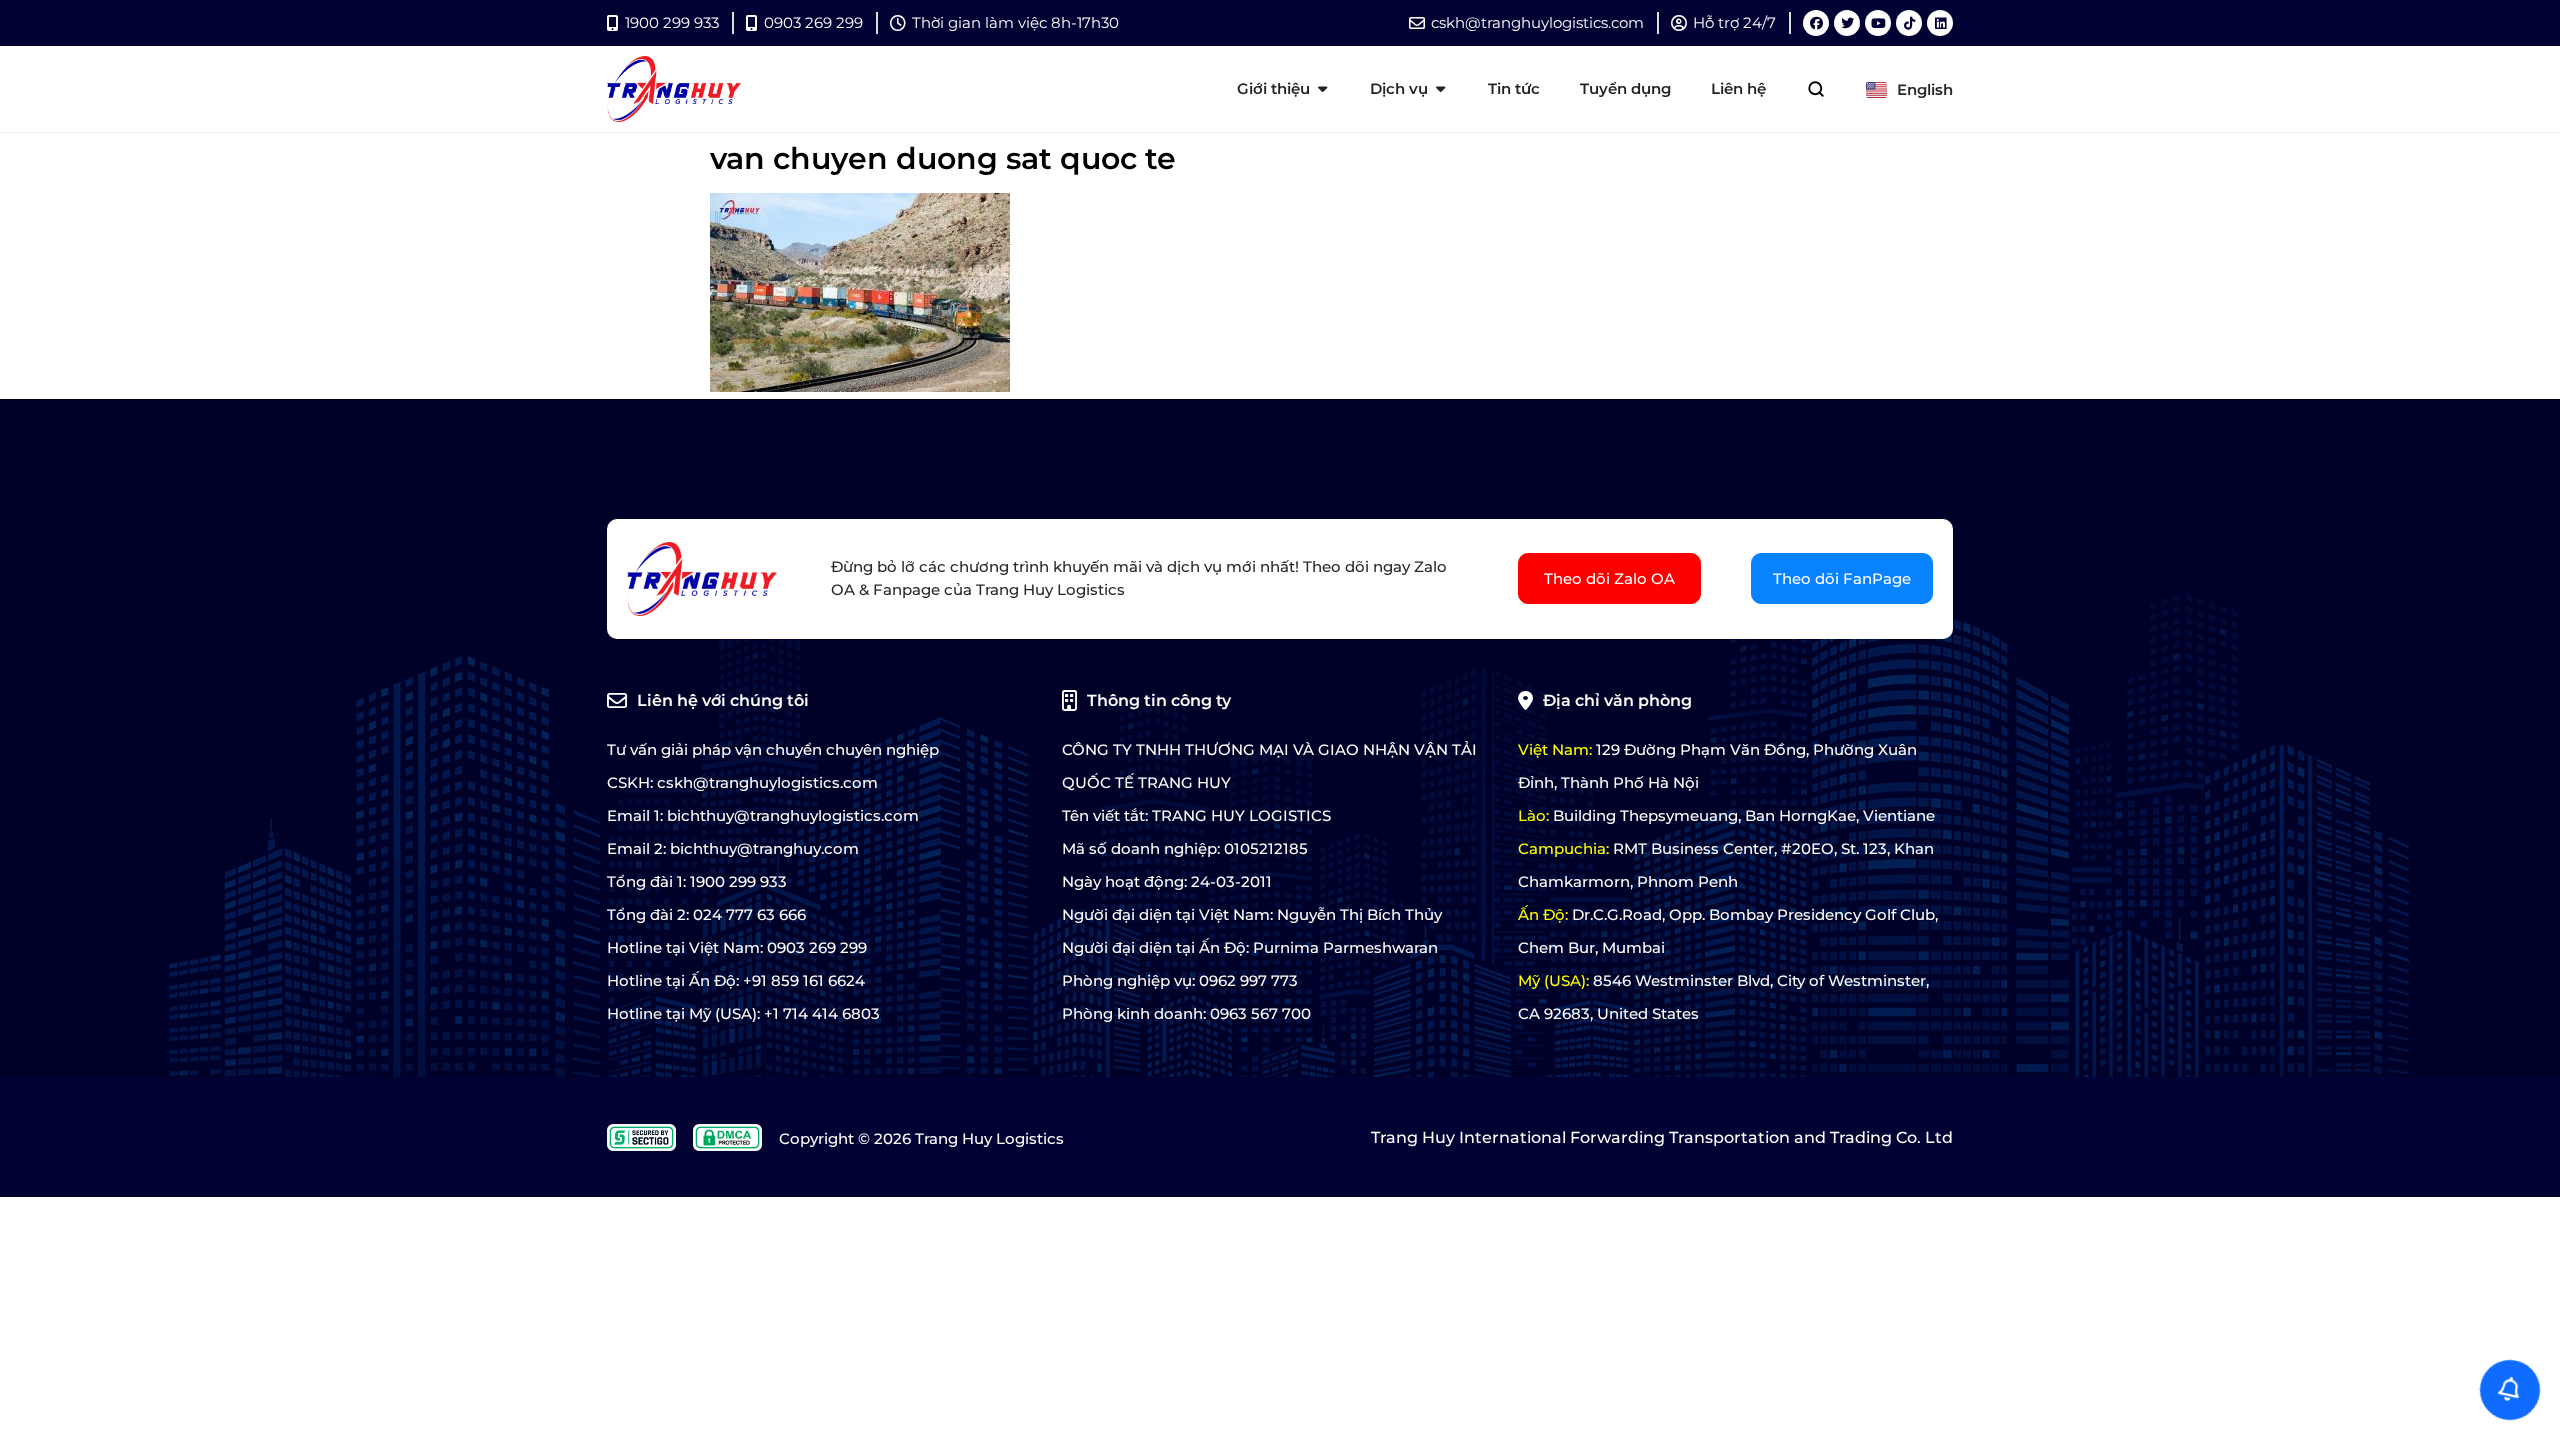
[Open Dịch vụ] (1440, 89)
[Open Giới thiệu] (1322, 89)
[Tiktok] (1909, 23)
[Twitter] (1847, 23)
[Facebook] (1816, 23)
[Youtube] (1878, 23)
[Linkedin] (1940, 23)
